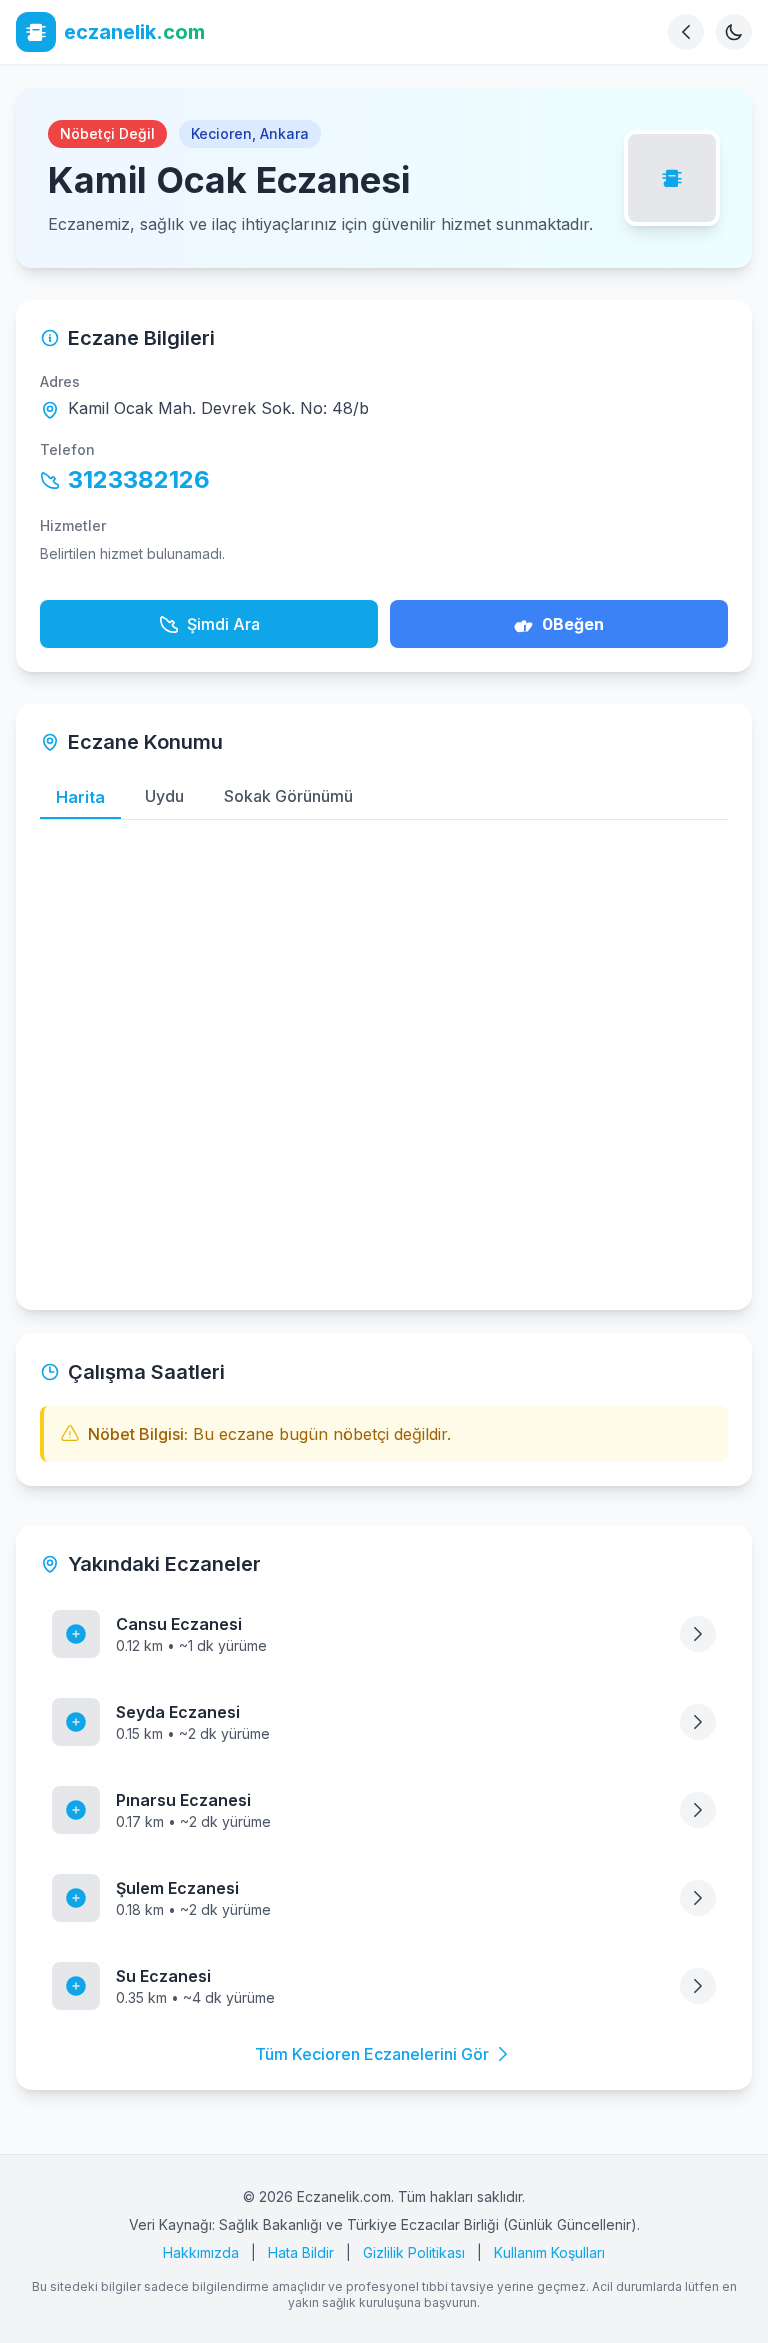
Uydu (164, 796)
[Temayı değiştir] (734, 32)
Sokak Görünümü (288, 796)
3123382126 (139, 479)
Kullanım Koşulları (549, 2252)
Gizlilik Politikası (414, 2252)
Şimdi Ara (223, 624)
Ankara (284, 133)
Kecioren (221, 133)
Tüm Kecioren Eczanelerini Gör (372, 2054)
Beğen (573, 624)
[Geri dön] (686, 32)
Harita (80, 797)
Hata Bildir (301, 2252)
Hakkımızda (201, 2252)
